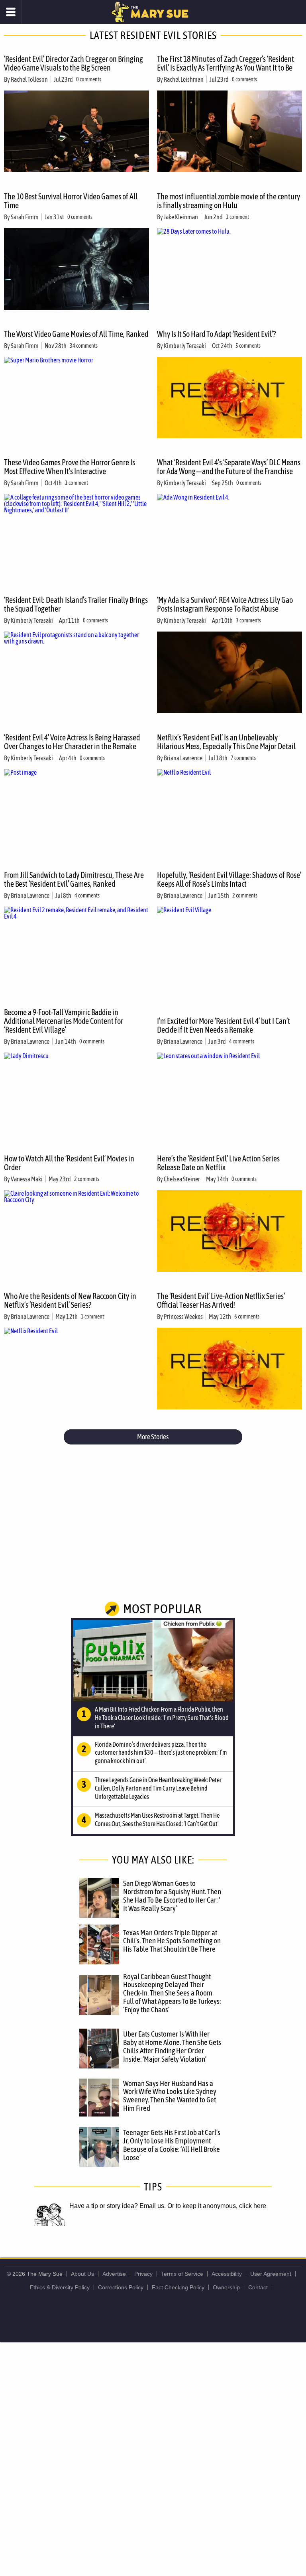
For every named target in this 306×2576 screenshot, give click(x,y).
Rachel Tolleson (29, 79)
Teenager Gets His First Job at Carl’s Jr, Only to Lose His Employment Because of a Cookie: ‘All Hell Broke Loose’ (172, 2145)
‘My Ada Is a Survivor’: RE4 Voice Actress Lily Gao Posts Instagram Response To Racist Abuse (225, 604)
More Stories (153, 1437)
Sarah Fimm (25, 217)
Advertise (114, 2274)
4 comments (87, 895)
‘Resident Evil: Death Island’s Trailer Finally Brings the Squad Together (76, 604)
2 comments (245, 895)
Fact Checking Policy (178, 2287)
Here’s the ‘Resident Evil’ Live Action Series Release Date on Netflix (218, 1163)
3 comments (248, 620)
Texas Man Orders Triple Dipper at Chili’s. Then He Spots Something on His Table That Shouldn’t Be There (172, 1941)
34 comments (84, 346)
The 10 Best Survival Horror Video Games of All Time (71, 201)
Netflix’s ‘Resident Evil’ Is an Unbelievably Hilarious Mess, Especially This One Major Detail (226, 742)
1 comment (237, 217)
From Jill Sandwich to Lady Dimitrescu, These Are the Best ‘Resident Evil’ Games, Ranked (74, 879)
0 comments (89, 79)
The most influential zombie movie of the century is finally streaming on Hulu (229, 201)
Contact (258, 2287)
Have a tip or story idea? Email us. (118, 2206)
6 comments (247, 1317)
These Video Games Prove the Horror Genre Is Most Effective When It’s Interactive (70, 467)
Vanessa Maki (27, 1179)
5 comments (248, 346)
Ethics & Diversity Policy (60, 2287)
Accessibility (227, 2274)
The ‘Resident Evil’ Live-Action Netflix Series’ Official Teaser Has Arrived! (221, 1300)
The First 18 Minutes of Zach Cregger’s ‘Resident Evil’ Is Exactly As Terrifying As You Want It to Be (226, 63)
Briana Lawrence (183, 758)
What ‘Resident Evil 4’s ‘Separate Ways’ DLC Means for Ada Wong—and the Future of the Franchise (229, 467)
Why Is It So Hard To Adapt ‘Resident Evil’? (216, 334)
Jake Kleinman (181, 217)
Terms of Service (182, 2274)
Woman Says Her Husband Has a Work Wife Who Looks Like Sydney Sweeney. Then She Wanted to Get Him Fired (170, 2096)
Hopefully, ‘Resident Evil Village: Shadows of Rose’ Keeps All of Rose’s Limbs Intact (229, 879)
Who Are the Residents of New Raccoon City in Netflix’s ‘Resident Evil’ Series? (70, 1300)
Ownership (226, 2287)
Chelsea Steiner (182, 1179)
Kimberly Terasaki (185, 346)
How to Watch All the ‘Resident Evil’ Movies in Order (69, 1163)
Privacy (143, 2274)
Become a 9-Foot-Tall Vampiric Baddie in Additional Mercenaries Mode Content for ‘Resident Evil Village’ (64, 1021)
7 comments (243, 758)
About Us (82, 2274)
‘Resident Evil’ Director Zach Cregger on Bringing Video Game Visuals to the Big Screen (74, 63)
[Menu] (11, 12)
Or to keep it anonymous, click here (217, 2206)
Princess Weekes (183, 1317)
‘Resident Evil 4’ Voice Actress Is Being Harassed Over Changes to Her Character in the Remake (72, 742)
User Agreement (271, 2274)
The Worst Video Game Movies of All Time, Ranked (76, 334)
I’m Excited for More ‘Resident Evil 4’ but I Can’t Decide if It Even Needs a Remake (224, 1025)
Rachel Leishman (184, 79)
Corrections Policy (121, 2287)
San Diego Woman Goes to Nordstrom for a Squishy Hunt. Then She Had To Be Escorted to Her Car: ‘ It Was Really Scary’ (172, 1896)
